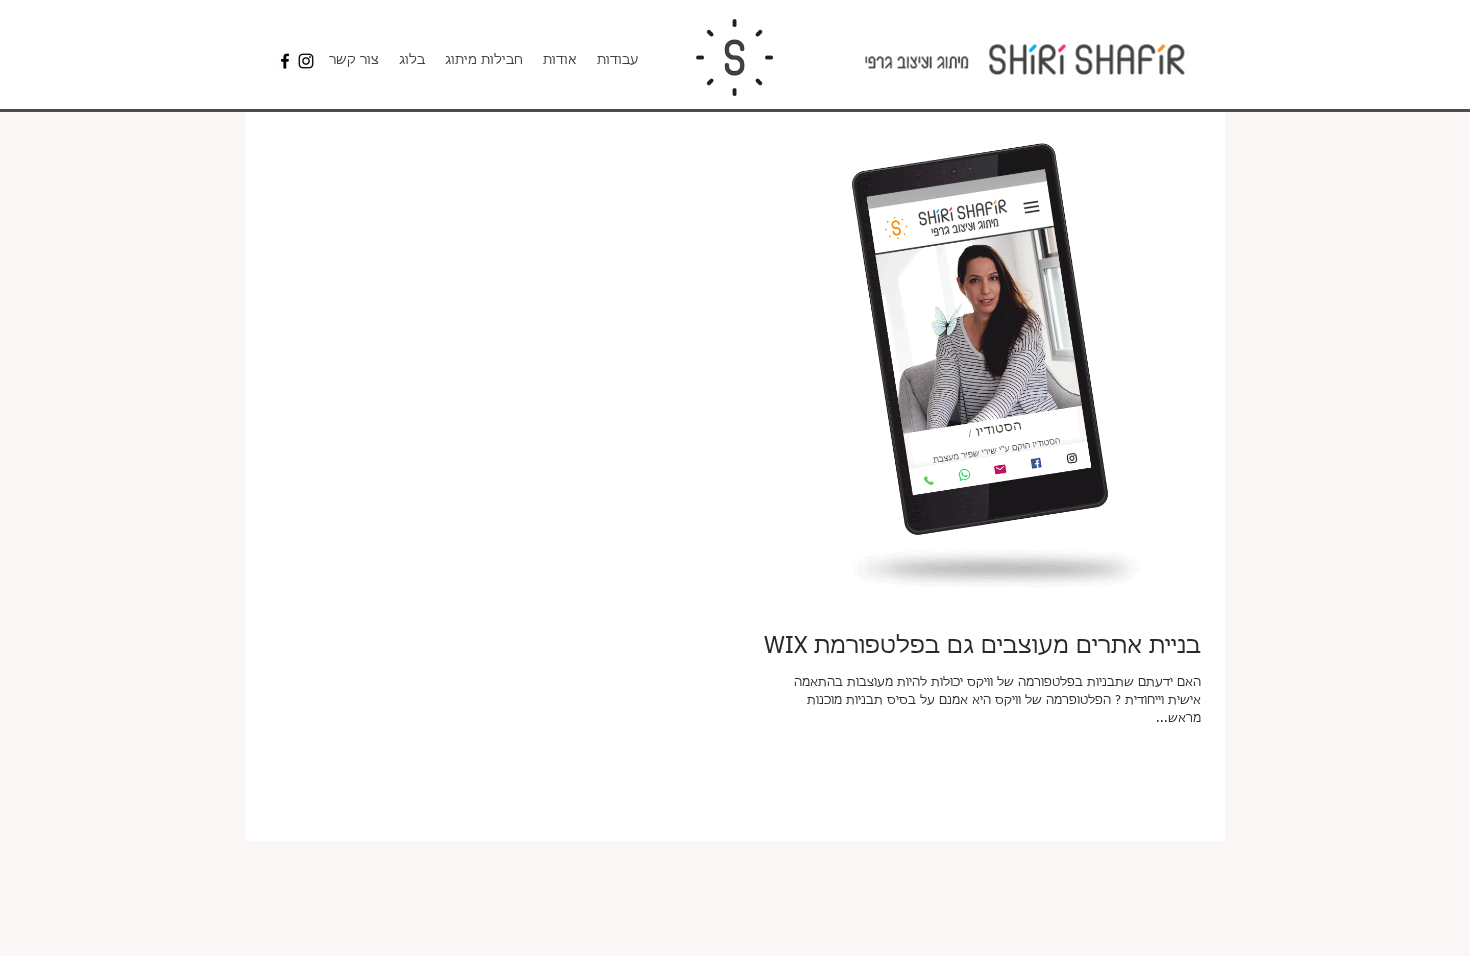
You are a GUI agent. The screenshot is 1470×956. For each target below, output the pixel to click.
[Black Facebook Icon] (285, 61)
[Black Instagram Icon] (306, 61)
